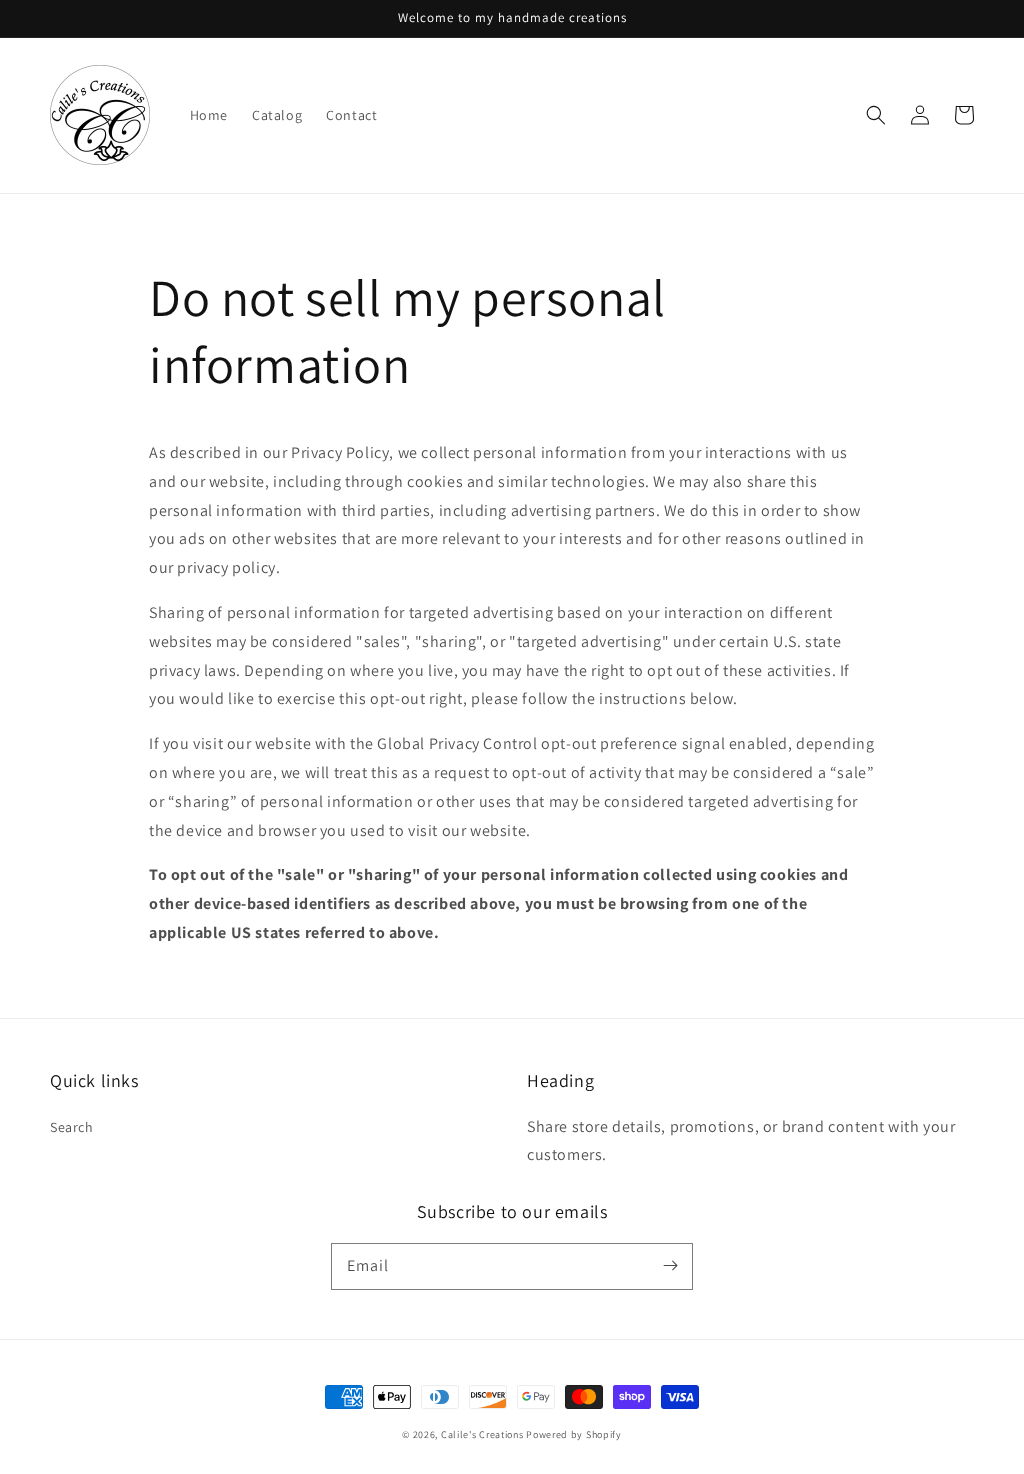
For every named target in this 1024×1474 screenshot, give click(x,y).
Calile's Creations (482, 1434)
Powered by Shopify (574, 1434)
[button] (876, 115)
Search (72, 1127)
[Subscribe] (670, 1266)
